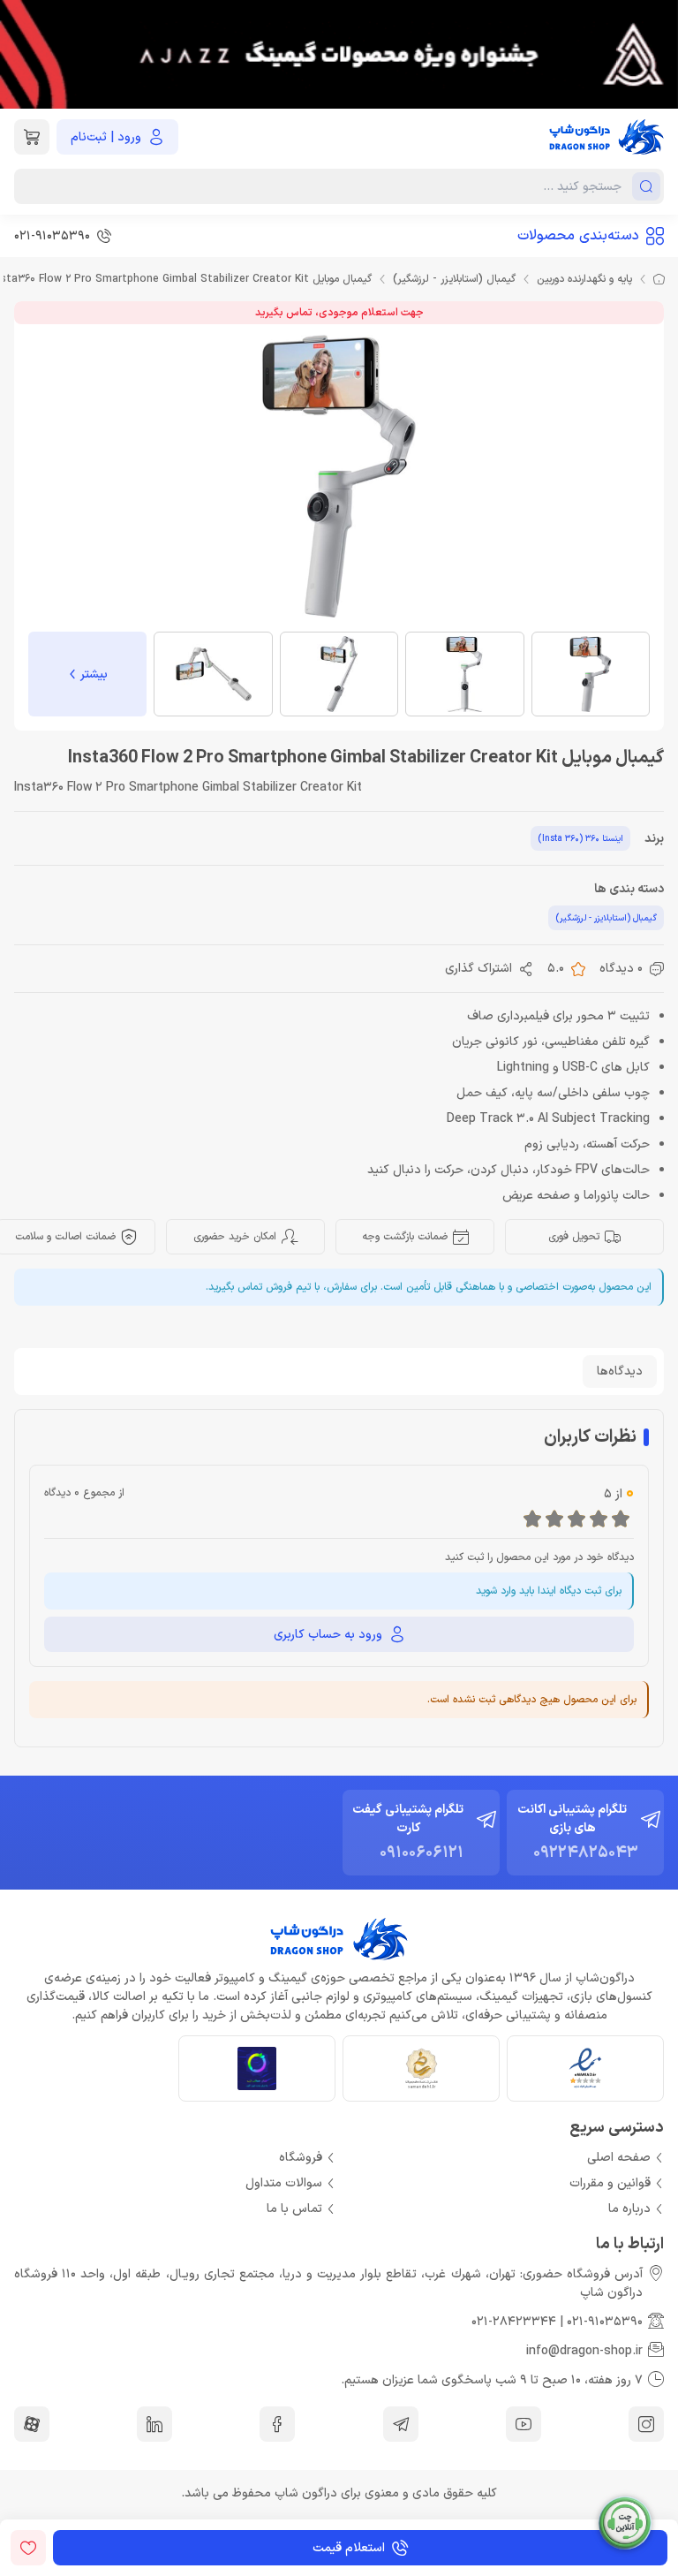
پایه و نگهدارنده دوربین (584, 279)
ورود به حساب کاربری (328, 1635)
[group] (339, 54)
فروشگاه (301, 2158)
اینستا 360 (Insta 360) (580, 839)
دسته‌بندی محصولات (578, 236)
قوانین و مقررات (610, 2183)
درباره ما (629, 2209)
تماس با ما (294, 2209)
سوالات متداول (284, 2183)
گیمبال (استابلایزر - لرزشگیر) (454, 279)
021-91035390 (605, 2322)
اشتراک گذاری (478, 969)
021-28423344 (514, 2322)
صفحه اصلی (619, 2158)
